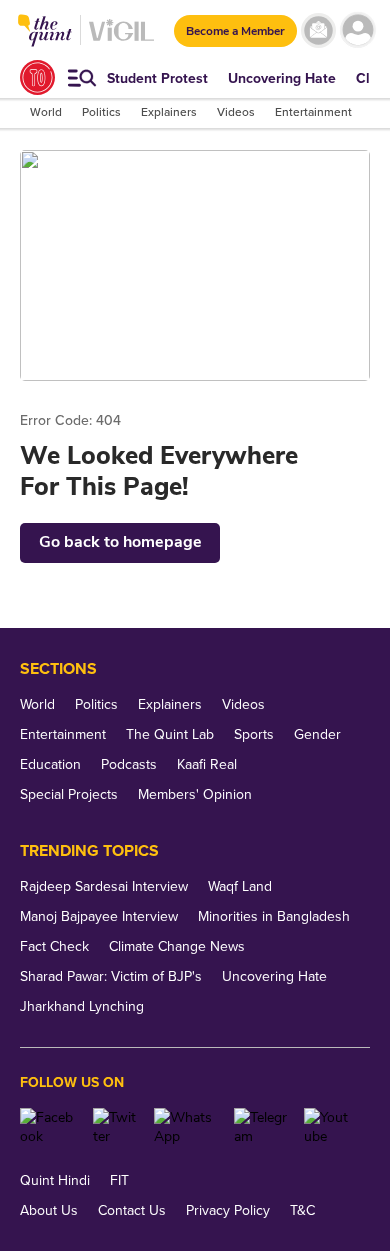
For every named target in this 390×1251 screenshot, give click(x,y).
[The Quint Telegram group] (261, 1127)
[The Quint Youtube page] (329, 1127)
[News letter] (318, 30)
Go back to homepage (120, 542)
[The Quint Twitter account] (116, 1127)
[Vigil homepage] (121, 40)
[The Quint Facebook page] (49, 1127)
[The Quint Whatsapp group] (186, 1127)
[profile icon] (357, 30)
